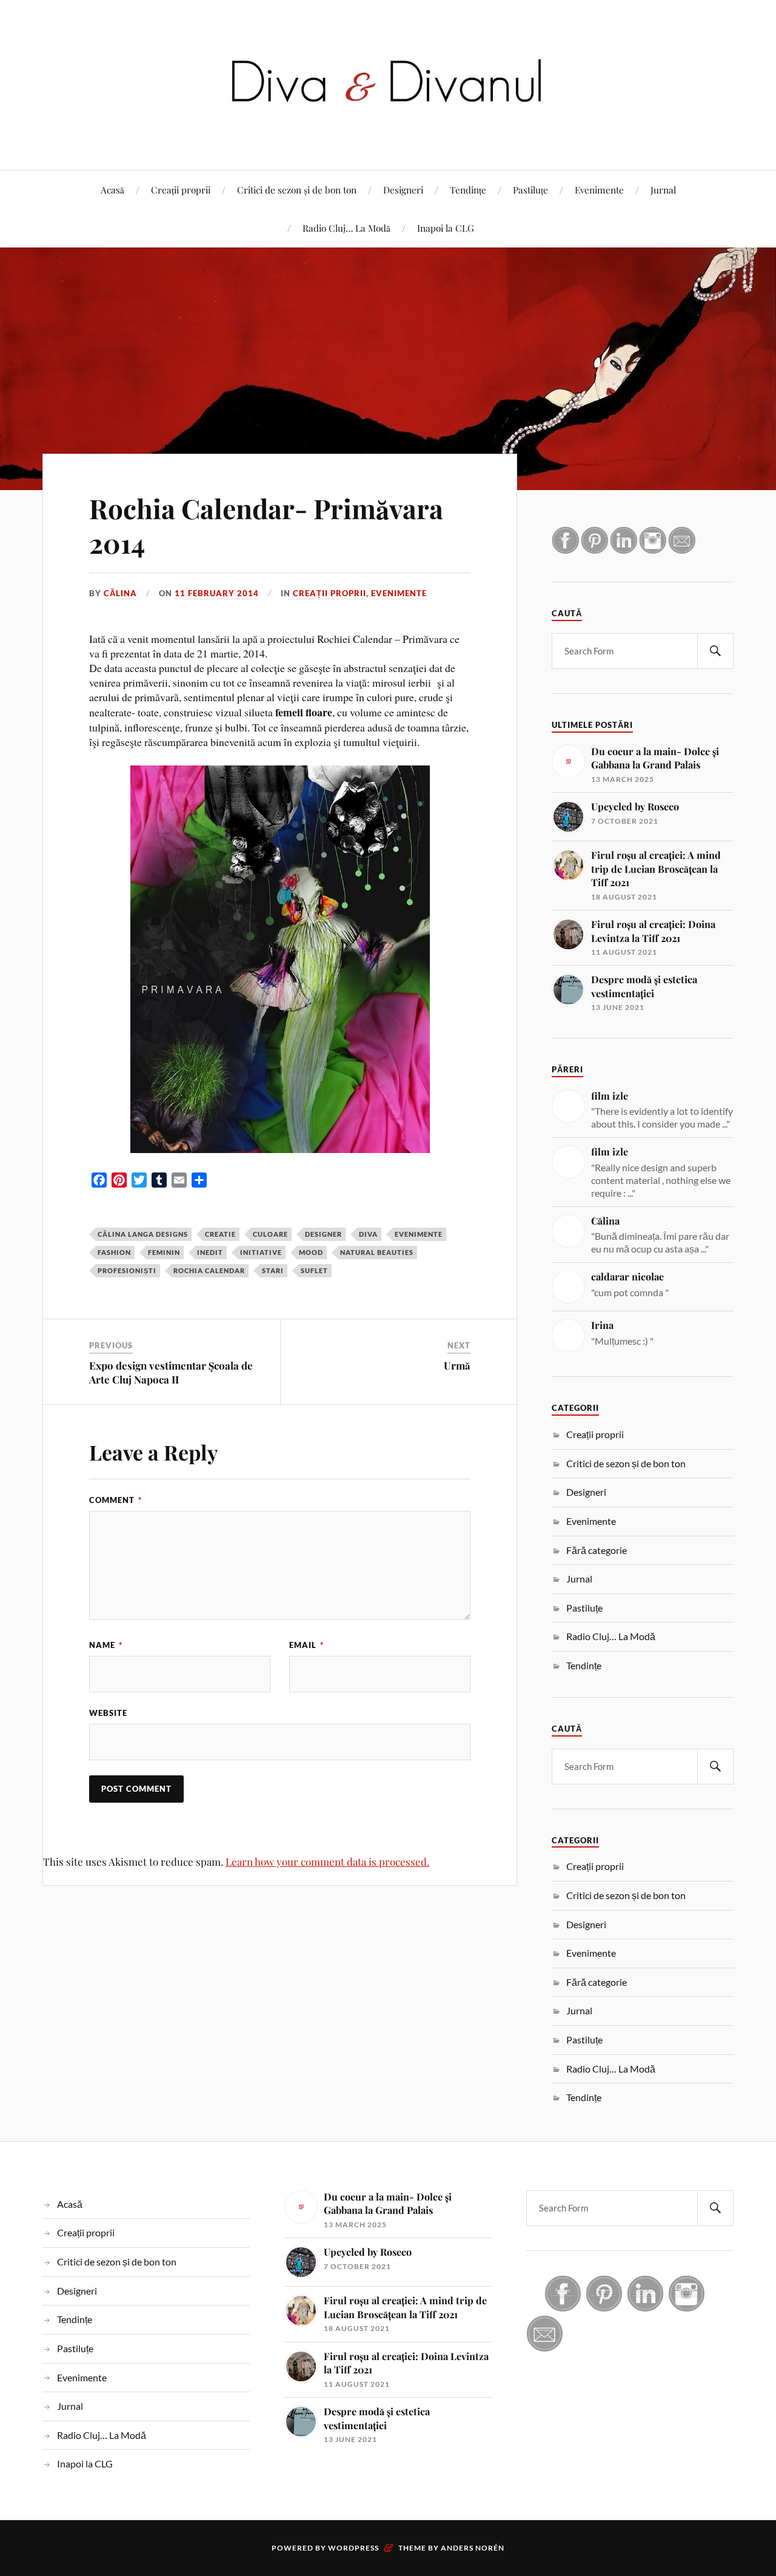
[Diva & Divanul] (388, 133)
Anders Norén (473, 2548)
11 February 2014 (217, 593)
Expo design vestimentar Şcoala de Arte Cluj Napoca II (171, 1372)
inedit (210, 1252)
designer (323, 1234)
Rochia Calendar (209, 1270)
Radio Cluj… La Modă (346, 228)
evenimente (419, 1234)
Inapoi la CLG (446, 228)
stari (273, 1270)
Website (108, 1713)
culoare (270, 1234)
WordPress (353, 2548)
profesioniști (127, 1270)
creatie (220, 1234)
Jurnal (663, 190)
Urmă (457, 1365)
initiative (261, 1252)
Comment (115, 1500)
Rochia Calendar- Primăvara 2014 (266, 525)
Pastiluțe (530, 190)
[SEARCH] (715, 651)
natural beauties (377, 1252)
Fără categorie (597, 1550)
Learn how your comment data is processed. (327, 1861)
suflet (314, 1270)
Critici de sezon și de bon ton (297, 190)
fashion (114, 1252)
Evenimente (599, 190)
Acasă (112, 190)
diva (368, 1234)
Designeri (403, 190)
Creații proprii (181, 190)
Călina (120, 593)
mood (311, 1252)
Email (306, 1645)
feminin (164, 1252)
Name (106, 1645)
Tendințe (468, 190)
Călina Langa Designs (143, 1234)
